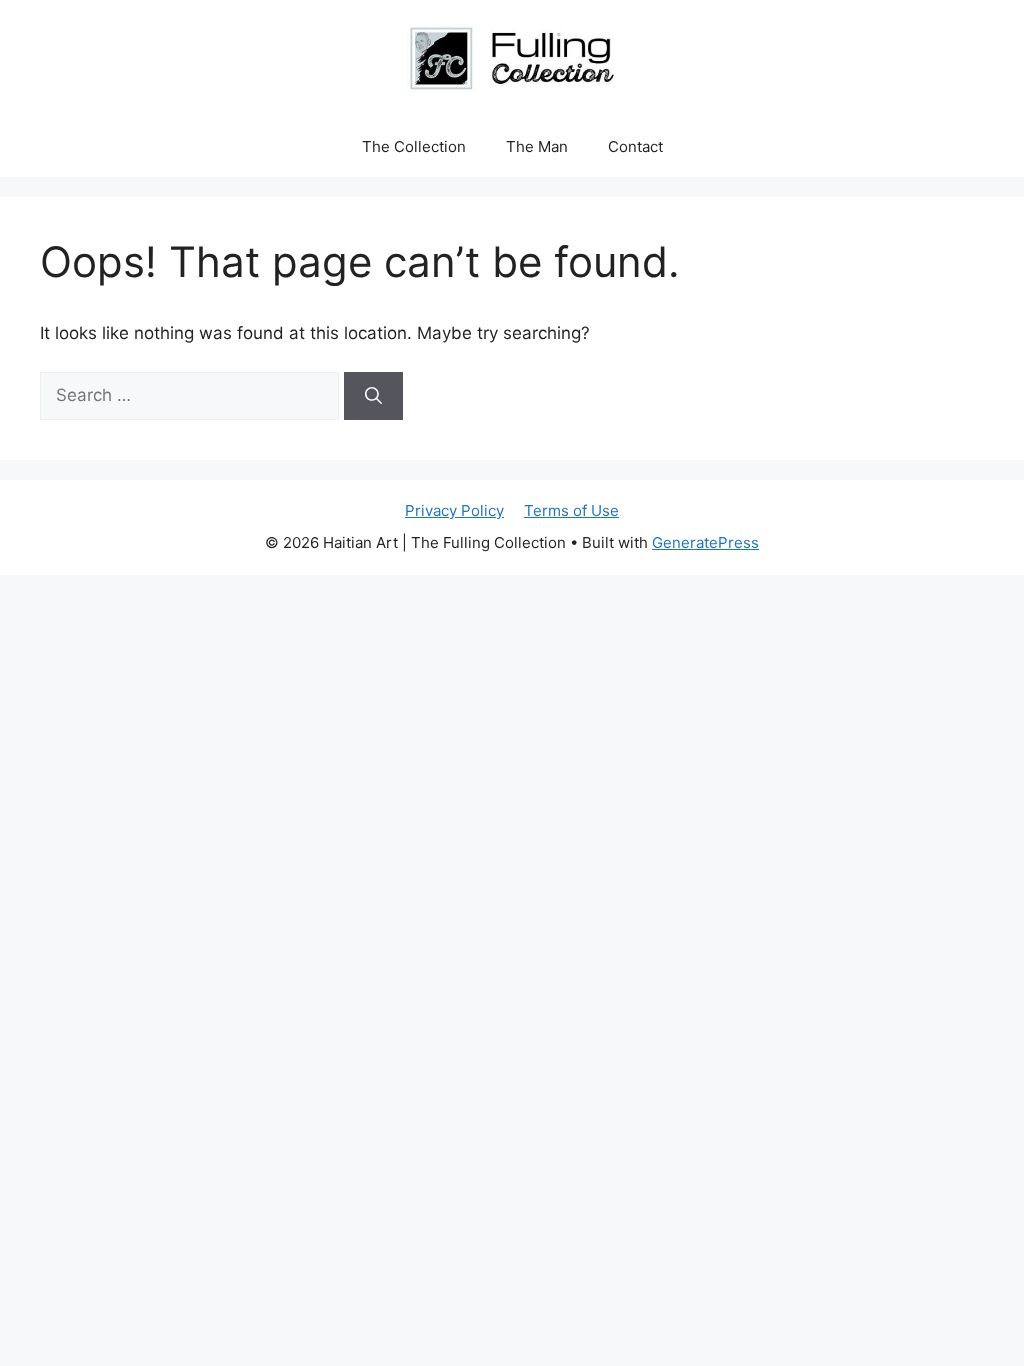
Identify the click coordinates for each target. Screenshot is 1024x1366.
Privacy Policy (454, 510)
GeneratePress (705, 542)
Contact (635, 146)
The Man (537, 146)
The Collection (414, 146)
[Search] (373, 396)
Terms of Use (571, 510)
